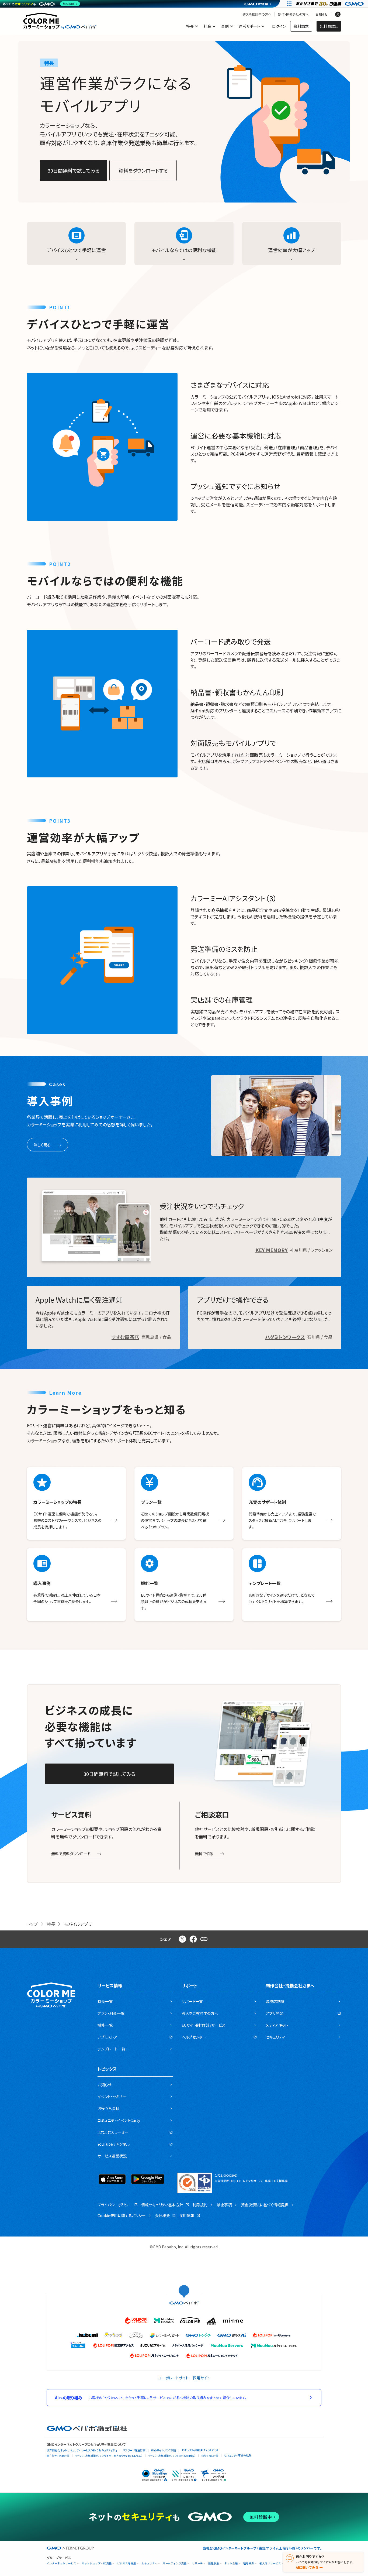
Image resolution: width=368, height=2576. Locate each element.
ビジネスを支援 (127, 2563)
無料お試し (329, 26)
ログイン (279, 26)
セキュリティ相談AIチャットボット (200, 2450)
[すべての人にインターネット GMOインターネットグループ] (330, 4)
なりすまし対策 (210, 2456)
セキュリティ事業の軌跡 (238, 2455)
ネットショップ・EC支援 (97, 2563)
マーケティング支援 (175, 2563)
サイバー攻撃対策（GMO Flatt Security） (172, 2456)
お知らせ (322, 14)
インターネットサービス (61, 2563)
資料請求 (301, 26)
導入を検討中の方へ (257, 14)
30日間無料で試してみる (74, 170)
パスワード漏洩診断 (134, 2450)
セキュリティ (149, 2563)
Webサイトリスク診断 (164, 2450)
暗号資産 (249, 2563)
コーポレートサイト (173, 2378)
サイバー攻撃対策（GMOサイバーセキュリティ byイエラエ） (109, 2456)
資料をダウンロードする (143, 170)
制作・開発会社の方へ (293, 14)
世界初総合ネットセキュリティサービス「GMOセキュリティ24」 (82, 2450)
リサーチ (197, 2563)
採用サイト (202, 2378)
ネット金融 (231, 2563)
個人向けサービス (270, 2563)
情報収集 (214, 2563)
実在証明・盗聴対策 (58, 2456)
